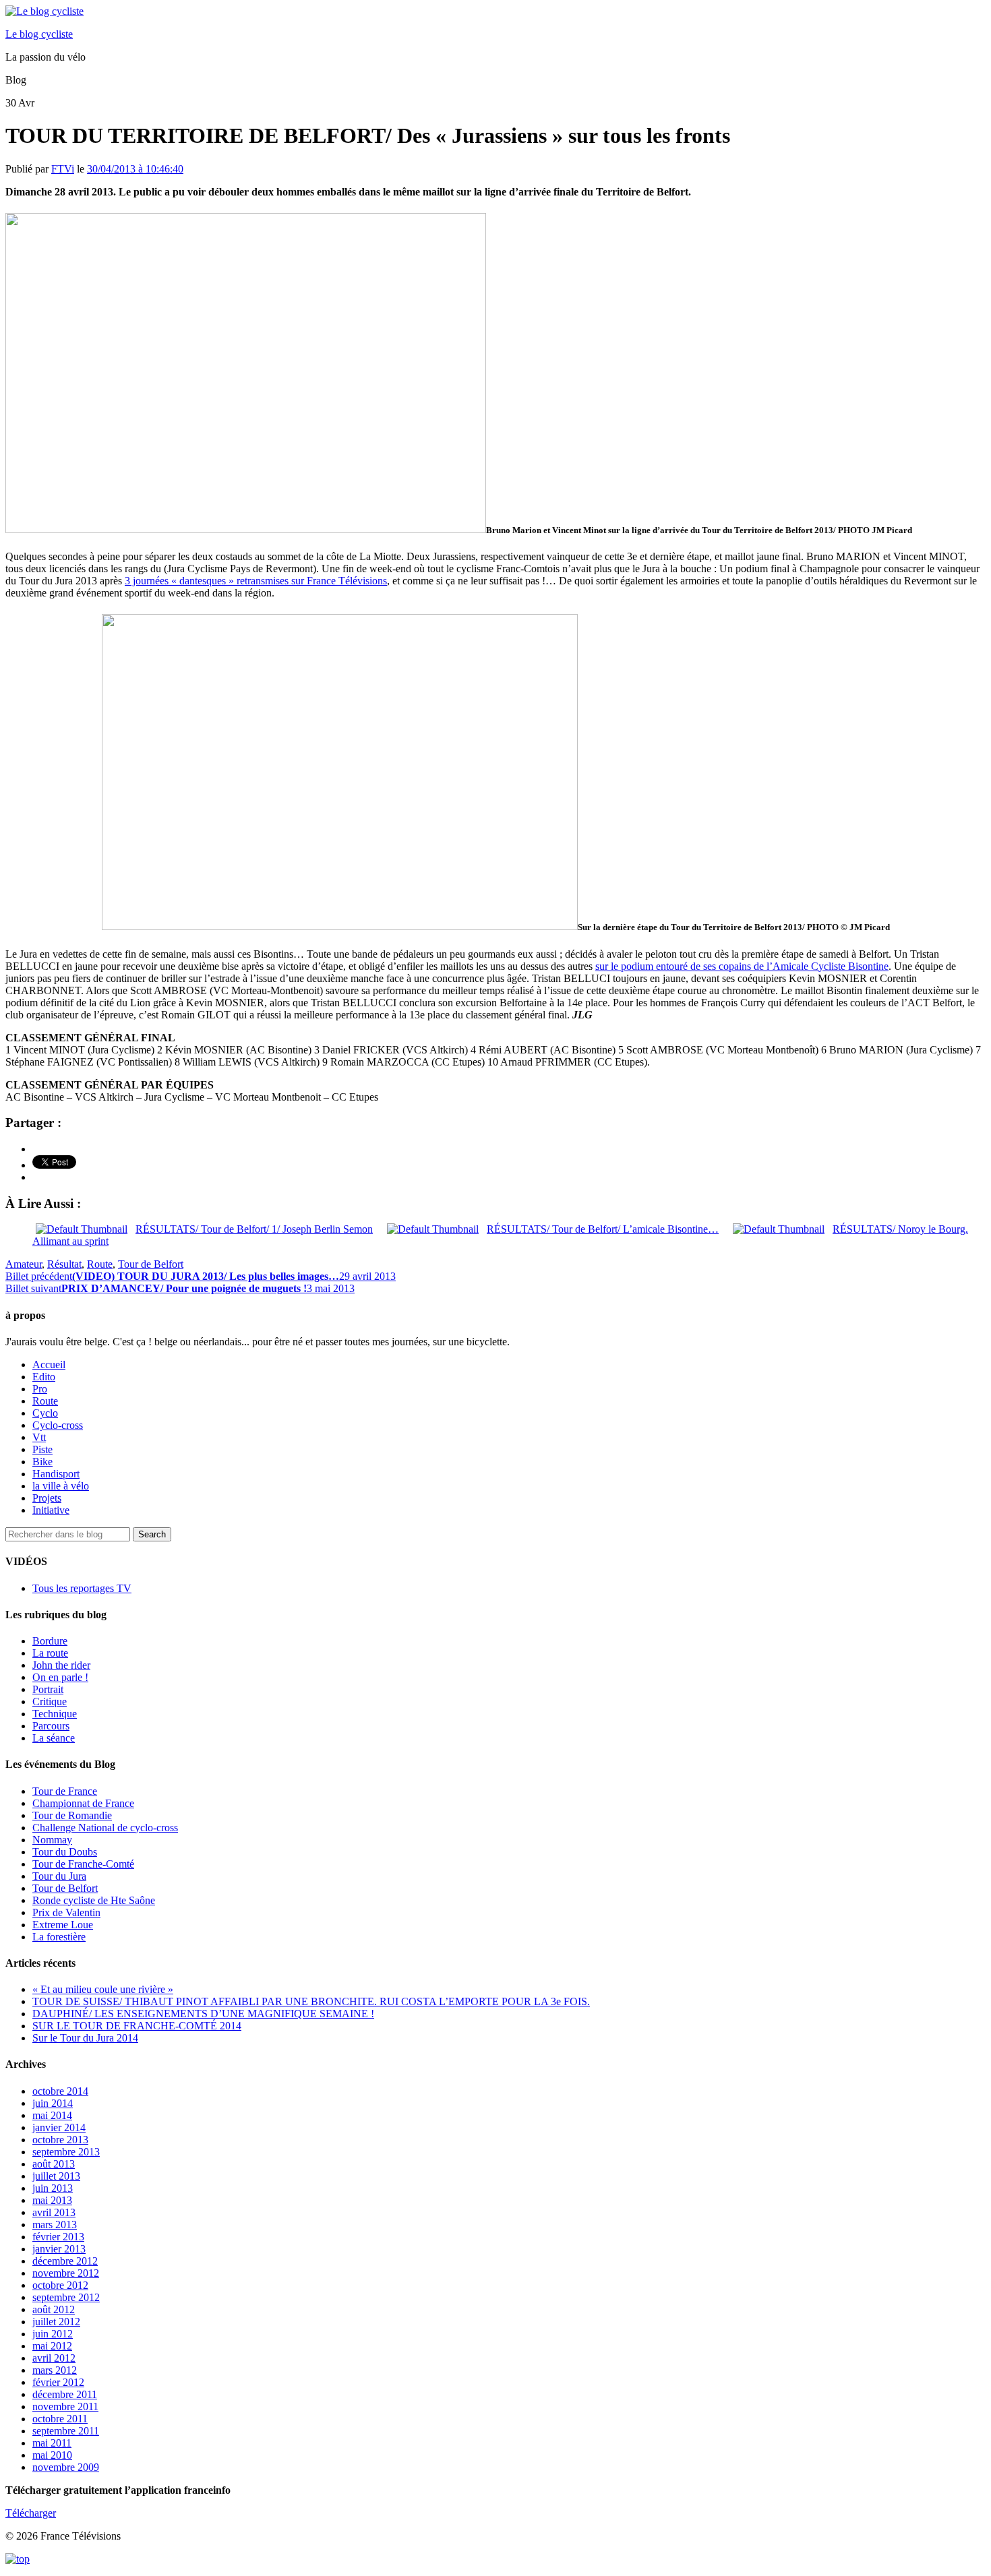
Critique (50, 1701)
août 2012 (54, 2309)
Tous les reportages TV (82, 1588)
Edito (44, 1377)
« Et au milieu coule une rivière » (103, 1989)
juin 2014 (53, 2103)
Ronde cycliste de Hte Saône (94, 1900)
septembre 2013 (66, 2152)
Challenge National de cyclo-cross (105, 1828)
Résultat (64, 1264)
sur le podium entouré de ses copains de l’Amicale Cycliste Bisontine (742, 966)
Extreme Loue (63, 1925)
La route (50, 1653)
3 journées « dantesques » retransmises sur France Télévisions (256, 581)
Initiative (51, 1510)
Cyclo (45, 1413)
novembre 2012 (66, 2273)
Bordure (50, 1641)
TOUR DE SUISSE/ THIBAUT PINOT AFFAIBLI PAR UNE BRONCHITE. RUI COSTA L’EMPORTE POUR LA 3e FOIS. (311, 2001)
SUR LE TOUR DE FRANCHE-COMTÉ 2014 (137, 2026)
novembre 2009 (66, 2467)
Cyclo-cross (58, 1425)
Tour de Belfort (151, 1264)
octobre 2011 (60, 2419)
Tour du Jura (59, 1876)
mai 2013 (52, 2200)
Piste (42, 1449)
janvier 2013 (59, 2249)
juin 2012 (53, 2334)
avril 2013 (54, 2212)
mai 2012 (52, 2346)
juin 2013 (53, 2188)
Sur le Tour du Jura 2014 (85, 2038)
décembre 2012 (65, 2261)
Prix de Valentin (66, 1912)
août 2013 (54, 2164)
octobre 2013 (60, 2140)
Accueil (49, 1364)
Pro (40, 1389)
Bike (42, 1462)
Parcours (51, 1726)
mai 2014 (52, 2115)
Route (100, 1264)
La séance (54, 1738)
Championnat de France (83, 1803)
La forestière (59, 1937)
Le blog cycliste (39, 34)
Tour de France (65, 1791)
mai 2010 (52, 2455)
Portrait (48, 1689)
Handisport (56, 1474)
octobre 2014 (60, 2091)
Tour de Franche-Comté (83, 1864)
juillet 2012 (56, 2322)
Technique (55, 1714)
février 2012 (58, 2382)
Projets (47, 1498)
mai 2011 (52, 2443)
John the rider (61, 1665)
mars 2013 (55, 2225)
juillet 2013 (56, 2176)
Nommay (52, 1840)
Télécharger (31, 2513)
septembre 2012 (66, 2297)
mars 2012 (55, 2370)
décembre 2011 (65, 2394)
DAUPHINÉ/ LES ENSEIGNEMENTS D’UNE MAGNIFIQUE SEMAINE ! (203, 2014)
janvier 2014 (59, 2127)
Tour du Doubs (65, 1852)
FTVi (63, 169)
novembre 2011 (65, 2406)
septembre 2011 (66, 2431)
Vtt (39, 1437)
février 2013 (58, 2237)
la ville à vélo (61, 1486)
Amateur (24, 1264)
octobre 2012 (60, 2285)
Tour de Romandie (72, 1815)
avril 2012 (54, 2358)
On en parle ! (60, 1677)
